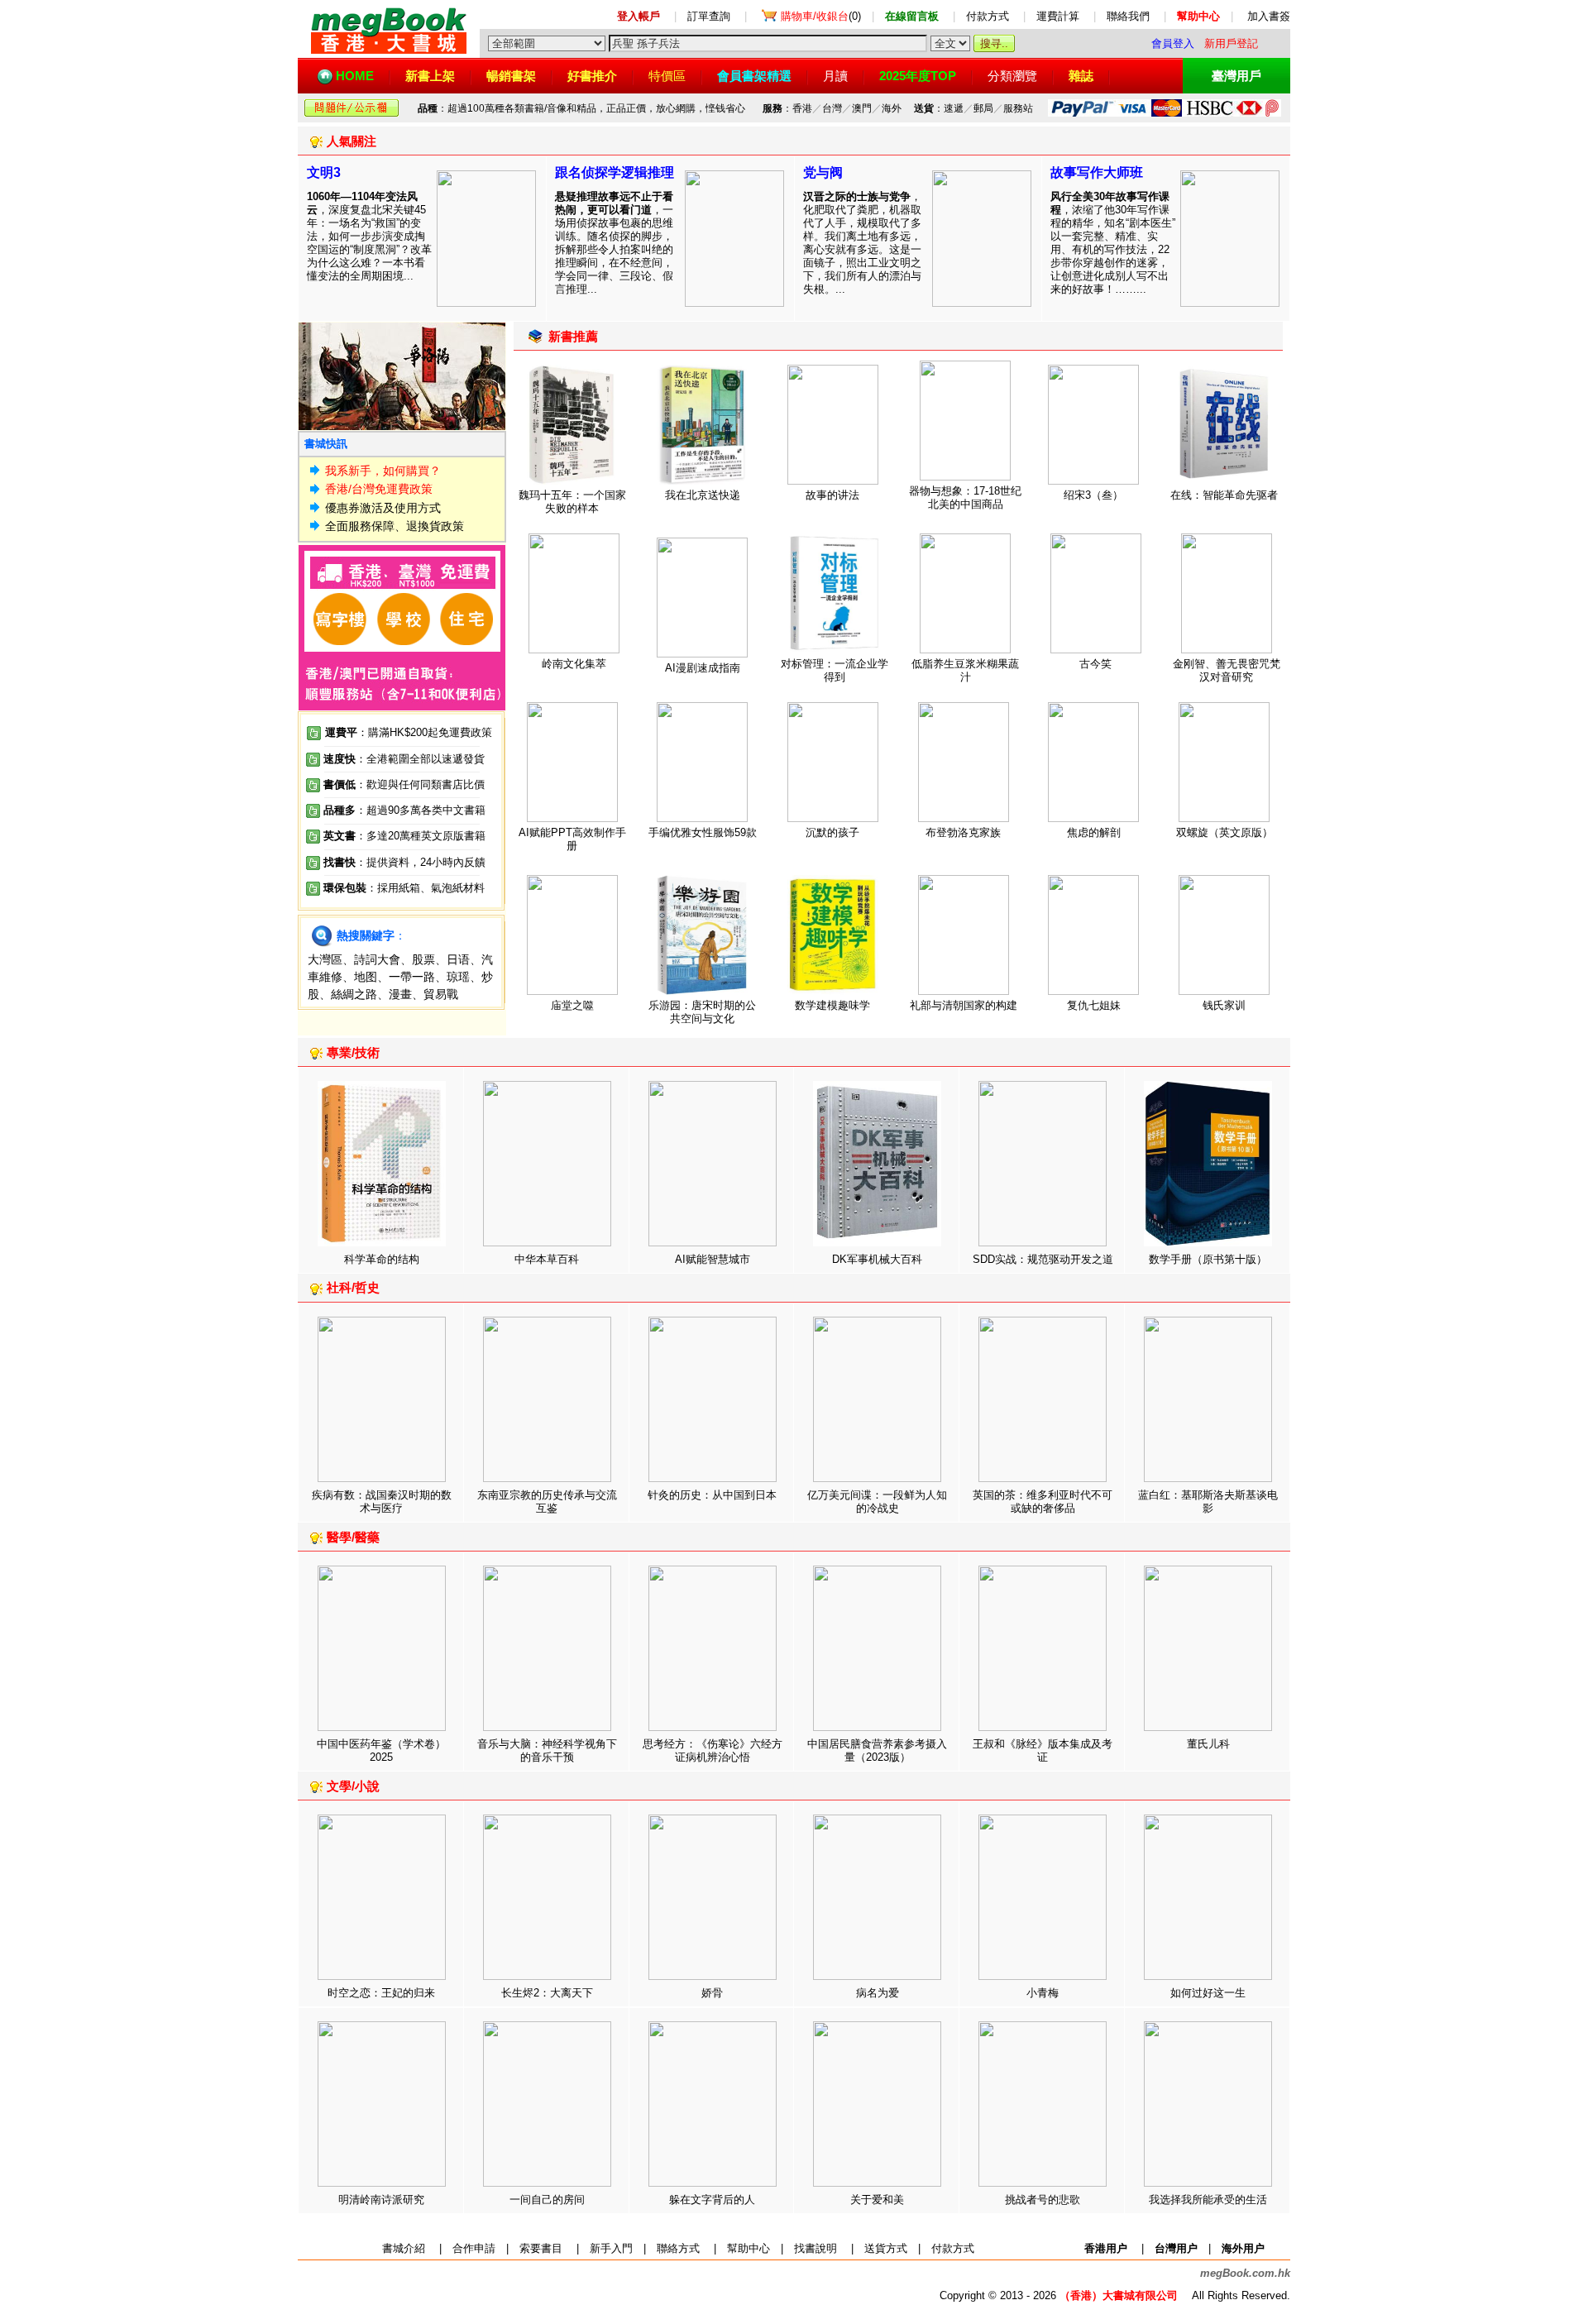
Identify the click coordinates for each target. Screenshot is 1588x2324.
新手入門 (611, 2248)
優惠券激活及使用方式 (383, 508)
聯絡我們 (1128, 16)
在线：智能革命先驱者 (1224, 495)
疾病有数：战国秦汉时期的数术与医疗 (382, 1502)
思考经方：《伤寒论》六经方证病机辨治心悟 (713, 1750)
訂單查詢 (709, 16)
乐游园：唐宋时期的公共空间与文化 (702, 1012)
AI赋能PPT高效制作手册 (572, 839)
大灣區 (325, 959)
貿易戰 (441, 994)
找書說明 (816, 2248)
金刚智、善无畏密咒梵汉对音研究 (1227, 670)
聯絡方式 (678, 2248)
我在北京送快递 (703, 495)
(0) (821, 16)
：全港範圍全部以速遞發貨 (404, 759)
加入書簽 (1269, 16)
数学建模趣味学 (832, 1005)
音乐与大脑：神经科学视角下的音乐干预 (547, 1750)
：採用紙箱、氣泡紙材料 (426, 888)
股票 (423, 959)
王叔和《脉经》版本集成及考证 (1043, 1750)
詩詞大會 (377, 959)
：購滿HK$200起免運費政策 (409, 732)
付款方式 (988, 16)
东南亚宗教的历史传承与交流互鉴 (547, 1502)
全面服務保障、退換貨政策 (395, 526)
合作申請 (474, 2248)
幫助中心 (749, 2248)
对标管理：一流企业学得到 (835, 670)
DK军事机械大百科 (877, 1259)
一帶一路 (412, 977)
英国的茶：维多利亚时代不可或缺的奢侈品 (1043, 1502)
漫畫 (400, 994)
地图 (366, 977)
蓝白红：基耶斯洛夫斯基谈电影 (1208, 1502)
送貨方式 (886, 2248)
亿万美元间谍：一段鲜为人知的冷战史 (877, 1502)
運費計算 (1058, 16)
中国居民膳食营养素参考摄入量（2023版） (877, 1750)
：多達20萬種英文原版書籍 (404, 836)
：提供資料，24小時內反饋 (421, 862)
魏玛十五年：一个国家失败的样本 (572, 502)
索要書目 (541, 2248)
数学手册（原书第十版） (1208, 1259)
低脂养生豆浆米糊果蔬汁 (965, 670)
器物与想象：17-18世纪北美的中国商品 (965, 497)
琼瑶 (458, 977)
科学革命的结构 (382, 1259)
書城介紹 (404, 2248)
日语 (458, 959)
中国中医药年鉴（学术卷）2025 (381, 1750)
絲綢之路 (354, 994)
